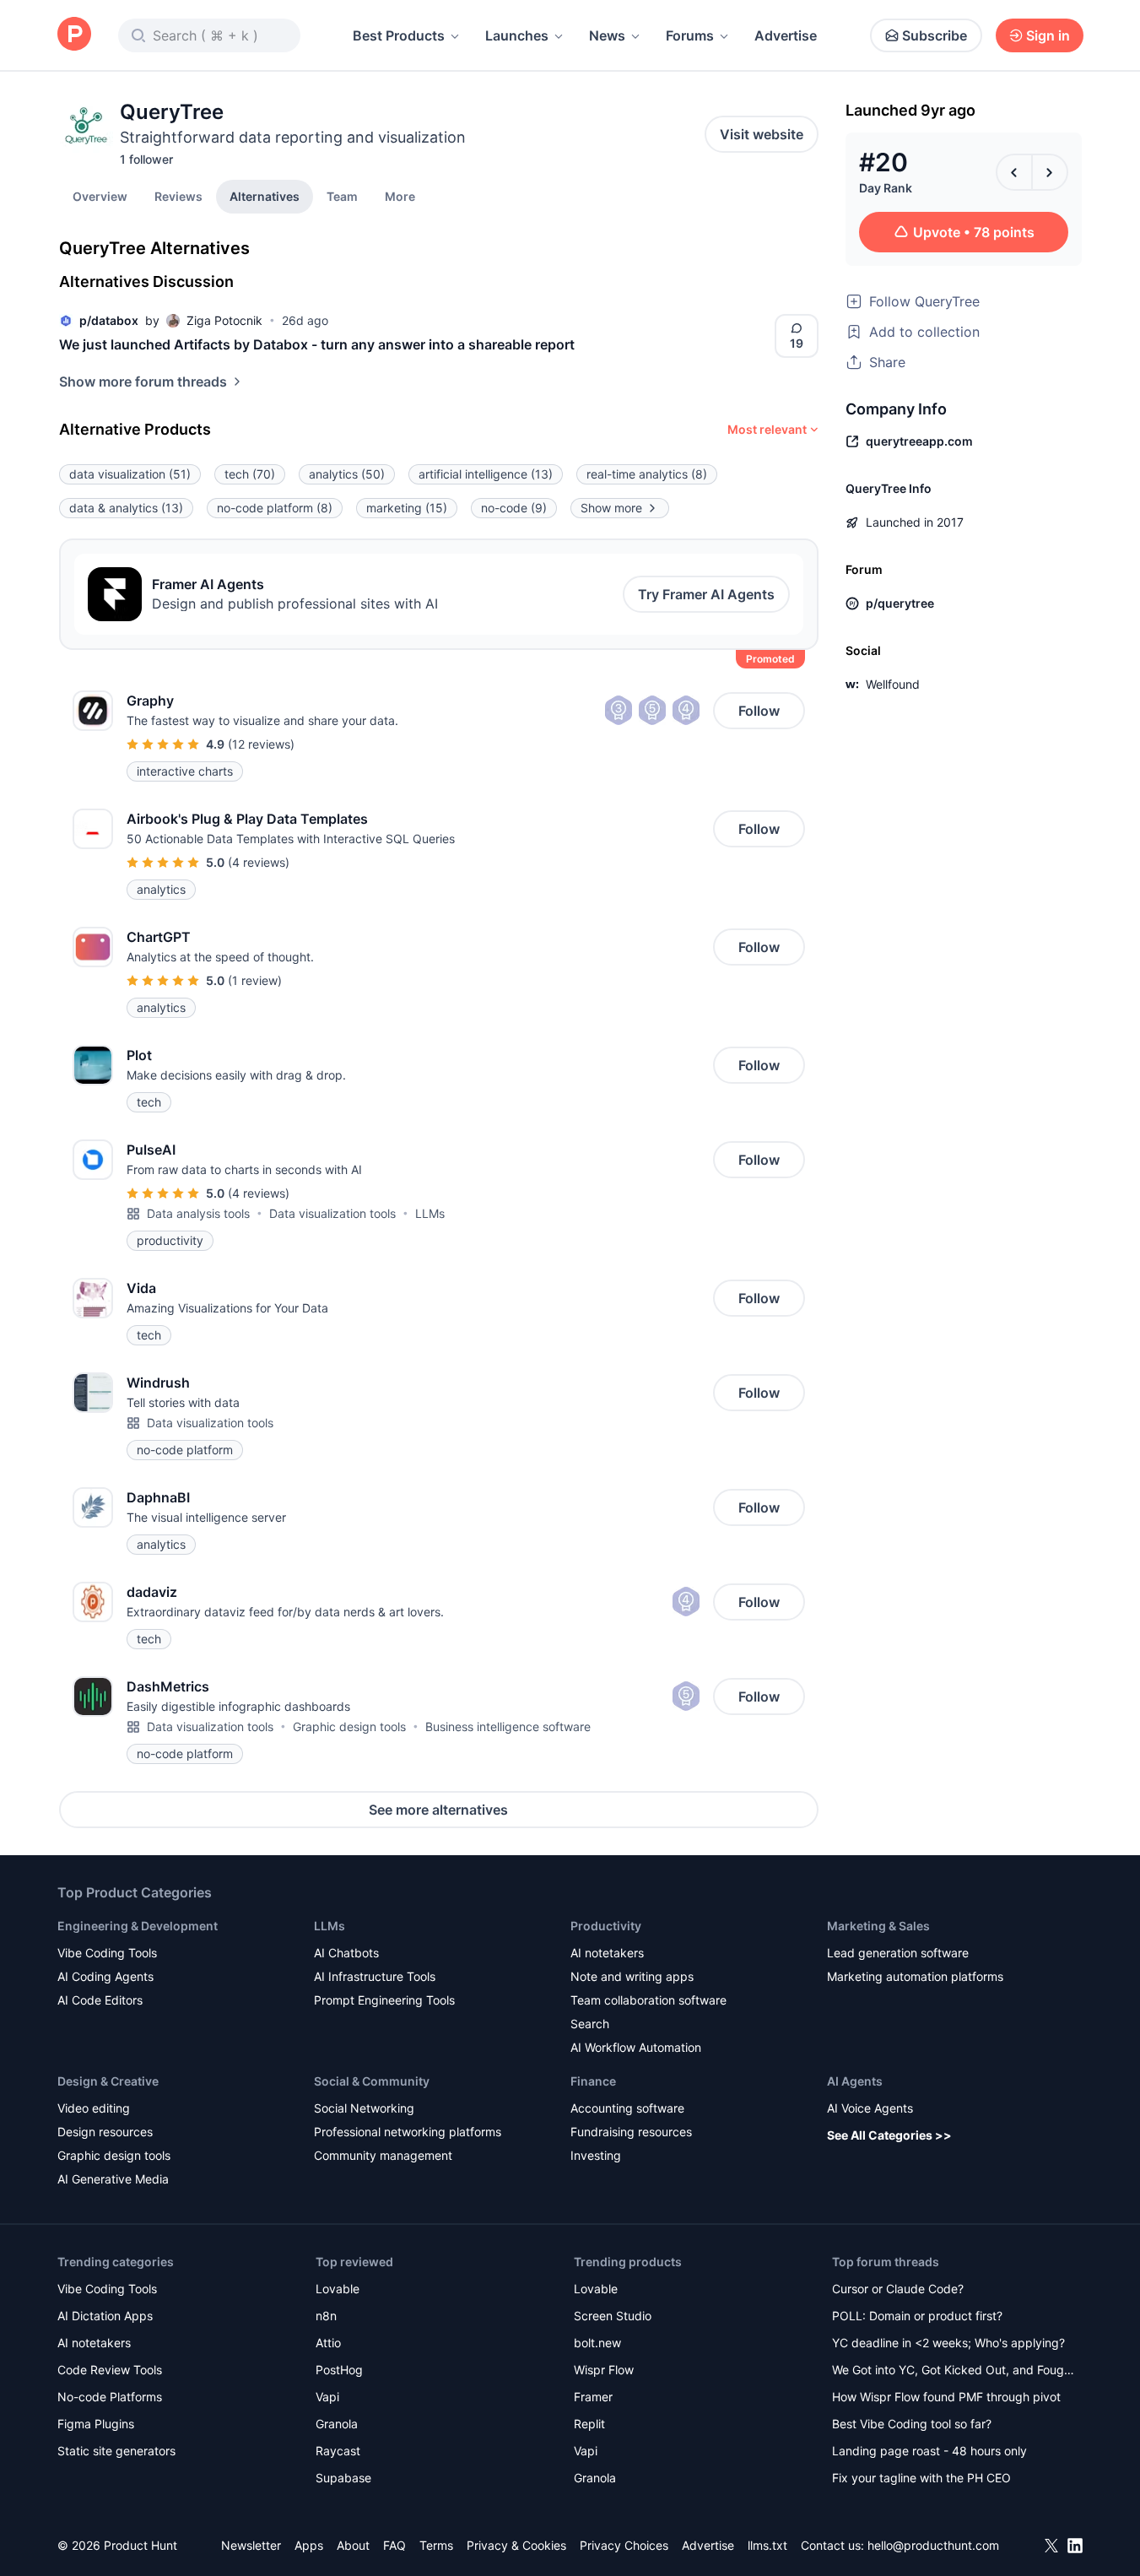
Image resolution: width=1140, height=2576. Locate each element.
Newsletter (251, 2545)
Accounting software (627, 2108)
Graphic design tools (349, 1726)
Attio (328, 2343)
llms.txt (767, 2545)
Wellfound (893, 684)
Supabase (343, 2478)
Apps (309, 2545)
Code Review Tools (110, 2370)
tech (250, 474)
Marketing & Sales (878, 1926)
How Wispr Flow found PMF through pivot (946, 2397)
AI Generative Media (113, 2179)
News (607, 35)
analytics (347, 474)
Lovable (338, 2289)
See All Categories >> (889, 2135)
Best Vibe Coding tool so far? (912, 2424)
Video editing (94, 2108)
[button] (400, 196)
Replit (589, 2424)
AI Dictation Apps (105, 2316)
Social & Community (372, 2081)
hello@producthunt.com (933, 2545)
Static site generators (116, 2451)
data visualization (130, 474)
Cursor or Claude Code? (898, 2289)
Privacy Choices (624, 2545)
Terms (436, 2545)
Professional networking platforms (408, 2132)
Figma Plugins (96, 2424)
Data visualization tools (332, 1213)
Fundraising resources (631, 2132)
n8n (326, 2316)
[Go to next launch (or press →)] (1050, 172)
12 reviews (261, 744)
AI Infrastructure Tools (375, 1976)
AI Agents (855, 2081)
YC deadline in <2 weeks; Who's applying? (948, 2343)
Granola (337, 2424)
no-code (514, 508)
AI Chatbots (346, 1953)
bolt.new (597, 2343)
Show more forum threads (143, 382)
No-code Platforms (110, 2397)
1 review (255, 980)
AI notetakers (607, 1953)
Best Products (399, 35)
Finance (593, 2081)
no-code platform (275, 508)
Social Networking (364, 2108)
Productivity (606, 1926)
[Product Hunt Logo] (74, 35)
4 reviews (259, 862)
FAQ (394, 2545)
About (353, 2545)
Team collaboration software (648, 2000)
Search (590, 2024)
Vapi (327, 2397)
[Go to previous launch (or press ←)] (1014, 172)
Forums (690, 35)
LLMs (430, 1213)
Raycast (338, 2451)
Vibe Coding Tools (107, 1953)
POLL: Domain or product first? (917, 2316)
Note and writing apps (632, 1976)
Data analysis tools (198, 1213)
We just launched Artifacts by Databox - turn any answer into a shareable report (317, 344)
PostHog (339, 2370)
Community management (383, 2155)
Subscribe (935, 35)
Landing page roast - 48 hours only (929, 2451)
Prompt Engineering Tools (384, 2000)
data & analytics (126, 508)
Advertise (786, 35)
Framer (593, 2397)
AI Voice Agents (870, 2108)
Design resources (105, 2132)
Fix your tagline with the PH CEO (921, 2478)
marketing (407, 508)
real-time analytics (647, 474)
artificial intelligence (486, 474)
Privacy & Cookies (516, 2545)
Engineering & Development (138, 1926)
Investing (596, 2155)
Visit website (762, 134)
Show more (611, 508)
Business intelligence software (508, 1726)
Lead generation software (898, 1953)
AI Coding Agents (105, 1976)
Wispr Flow (604, 2370)
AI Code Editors (100, 2000)
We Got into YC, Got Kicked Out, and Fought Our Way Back (954, 2371)
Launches (517, 35)
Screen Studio (613, 2316)
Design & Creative (108, 2081)
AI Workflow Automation (636, 2047)
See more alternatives (438, 1810)
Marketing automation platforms (915, 1976)
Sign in (1048, 35)
